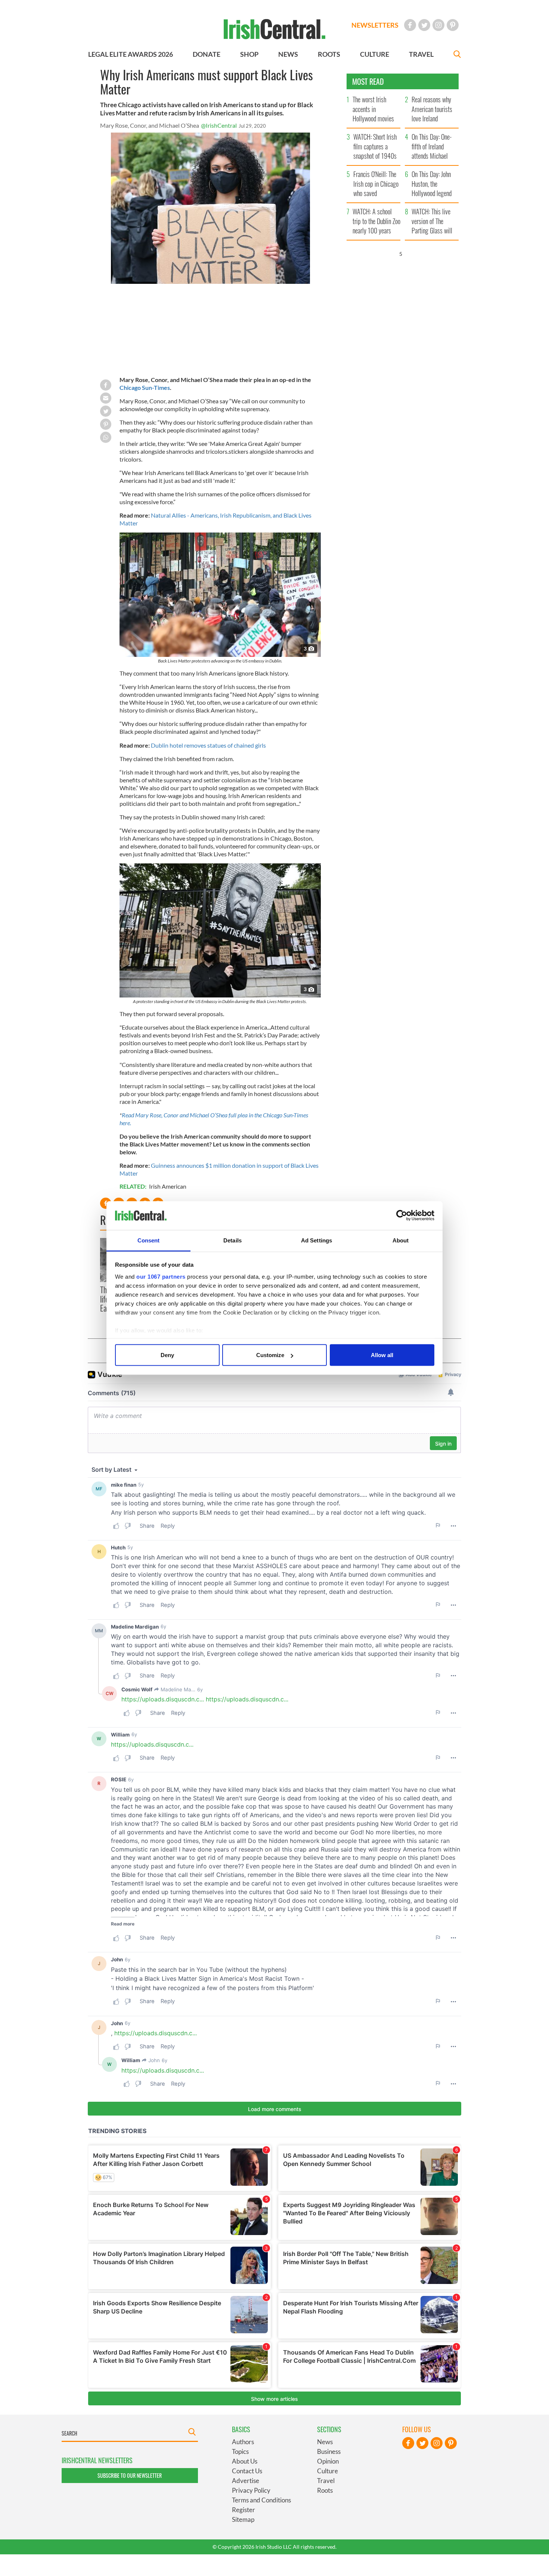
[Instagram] (438, 25)
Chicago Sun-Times (145, 387)
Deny (167, 1355)
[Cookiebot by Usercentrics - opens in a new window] (402, 1216)
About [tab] (401, 1240)
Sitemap (243, 2519)
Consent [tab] (149, 1240)
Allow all (382, 1355)
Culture (328, 2471)
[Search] (457, 55)
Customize (270, 1355)
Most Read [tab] (368, 81)
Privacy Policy (251, 2490)
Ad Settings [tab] (317, 1240)
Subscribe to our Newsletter (130, 2475)
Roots (325, 2490)
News (325, 2442)
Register (244, 2510)
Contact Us (247, 2471)
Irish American (168, 1186)
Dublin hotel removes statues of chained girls (208, 745)
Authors (243, 2442)
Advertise (246, 2481)
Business (329, 2451)
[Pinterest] (453, 25)
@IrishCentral (219, 125)
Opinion (328, 2461)
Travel (326, 2481)
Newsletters (375, 25)
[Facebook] (410, 25)
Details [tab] (232, 1240)
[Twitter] (424, 25)
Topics (240, 2451)
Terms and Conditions (261, 2500)
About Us (245, 2461)
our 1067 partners (161, 1276)
